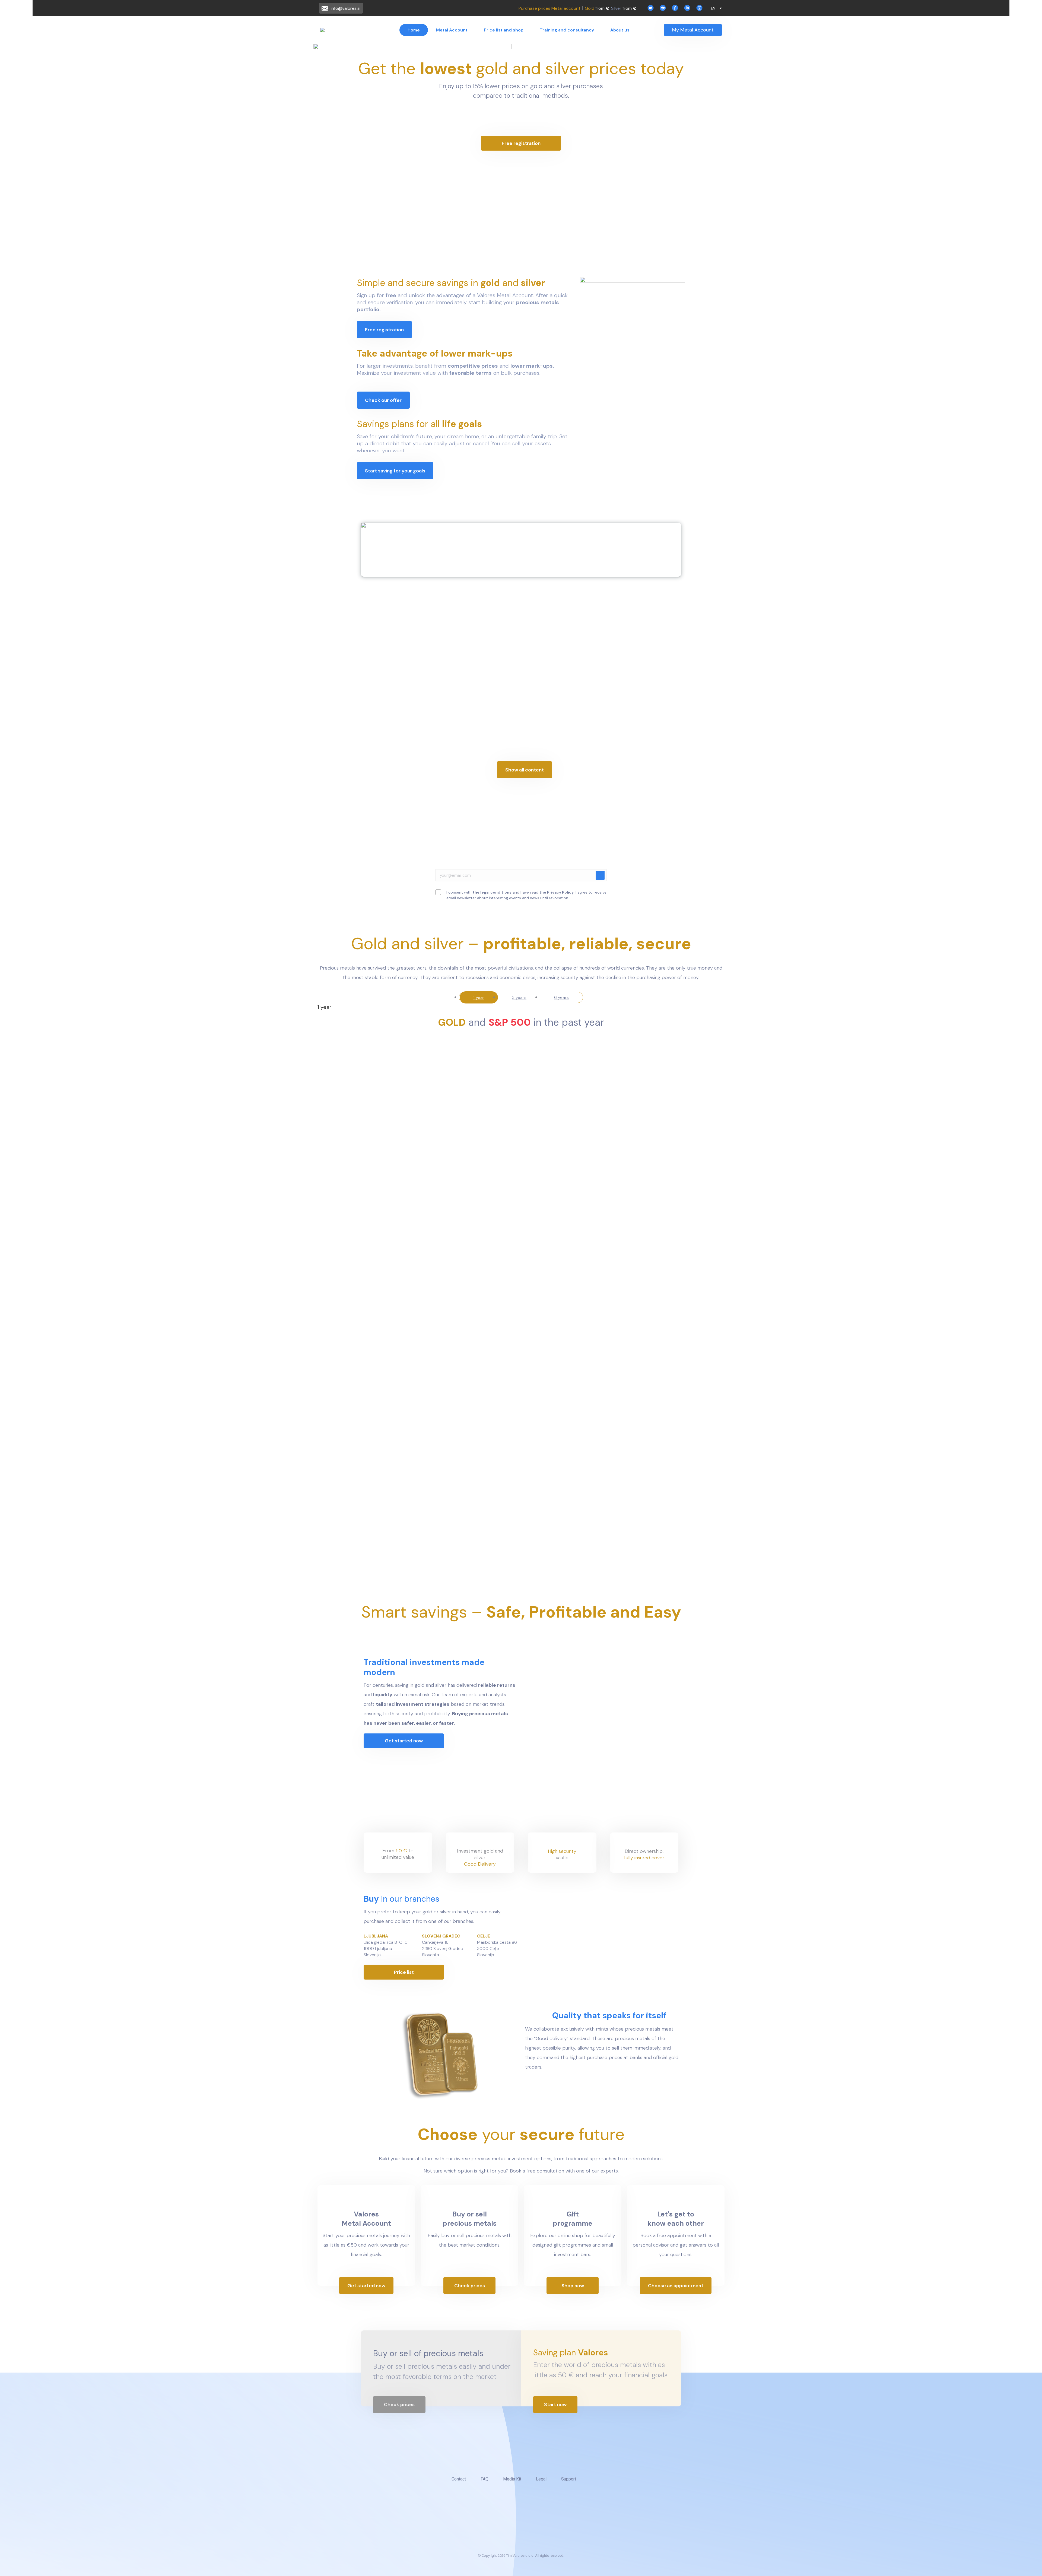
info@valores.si (346, 8)
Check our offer (383, 400)
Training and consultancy (567, 30)
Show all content (525, 770)
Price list (404, 1972)
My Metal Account (693, 30)
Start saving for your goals (395, 471)
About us (620, 30)
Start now (555, 2405)
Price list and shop (504, 30)
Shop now (573, 2286)
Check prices (470, 2286)
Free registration (521, 143)
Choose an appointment (676, 2286)
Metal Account (452, 30)
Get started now (404, 1741)
